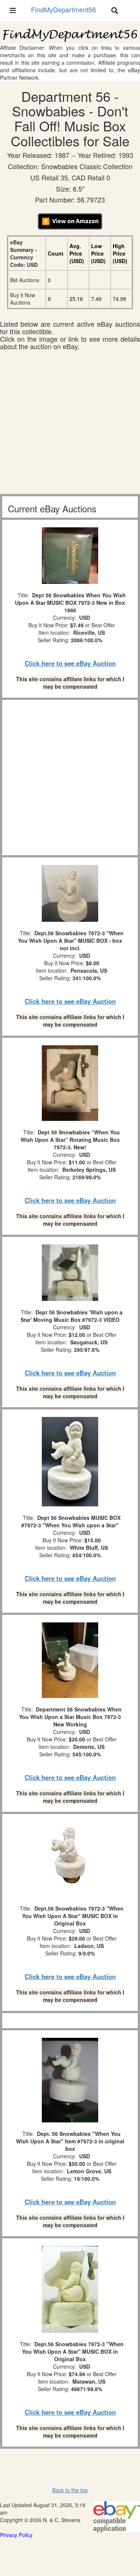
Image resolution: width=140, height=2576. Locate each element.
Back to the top (70, 2490)
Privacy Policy (16, 2535)
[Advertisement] (70, 424)
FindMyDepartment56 (63, 9)
